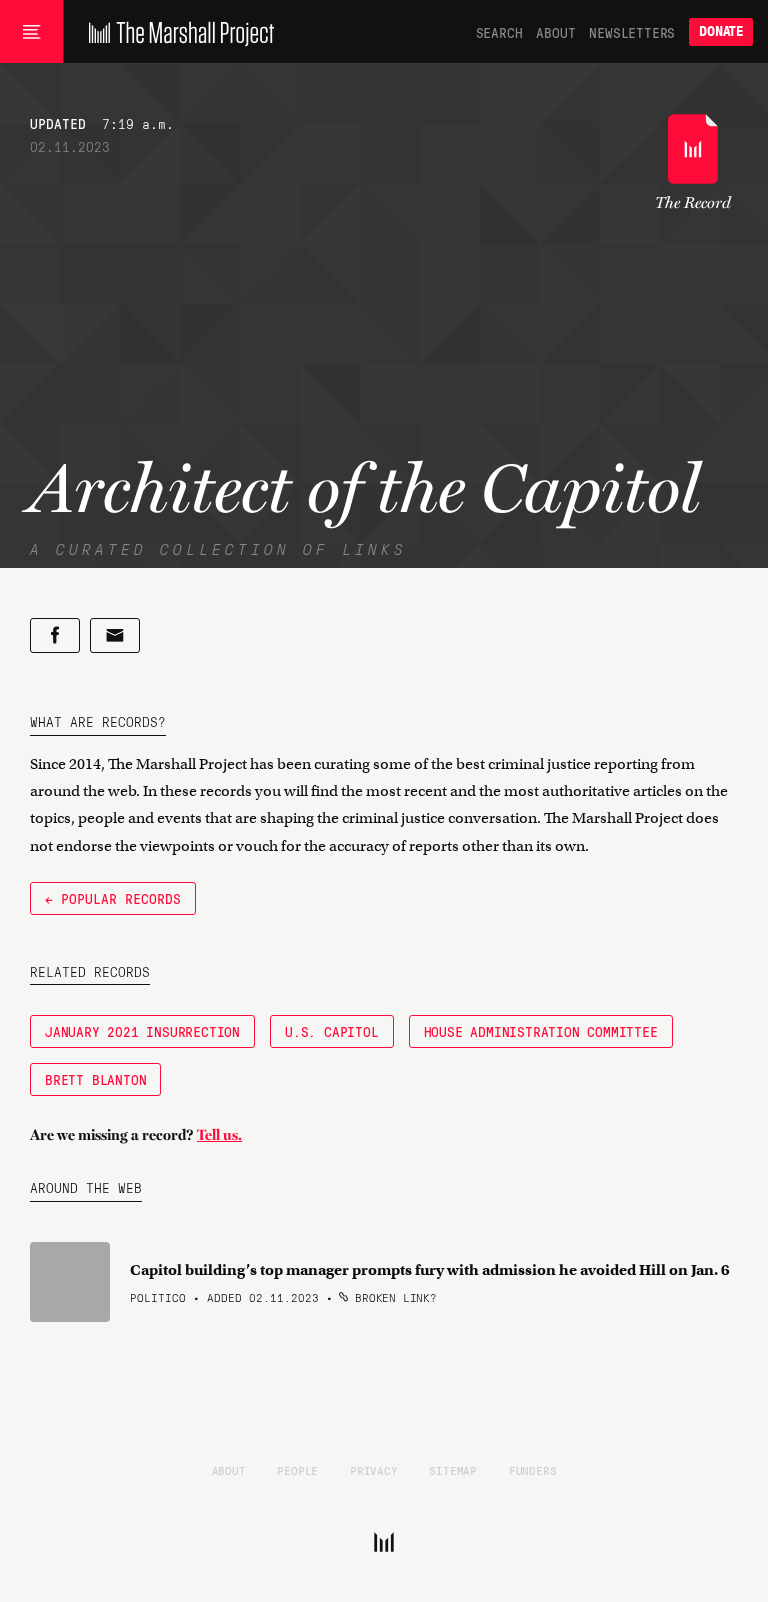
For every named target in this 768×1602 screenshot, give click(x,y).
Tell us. (219, 1135)
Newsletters (632, 32)
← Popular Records (113, 898)
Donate (721, 31)
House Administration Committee (541, 1031)
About (555, 32)
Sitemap (453, 1470)
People (297, 1470)
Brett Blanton (95, 1079)
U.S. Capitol (332, 1031)
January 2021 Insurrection (142, 1031)
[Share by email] (115, 635)
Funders (533, 1470)
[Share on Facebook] (55, 635)
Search (499, 32)
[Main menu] (31, 32)
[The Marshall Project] (176, 32)
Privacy (374, 1470)
